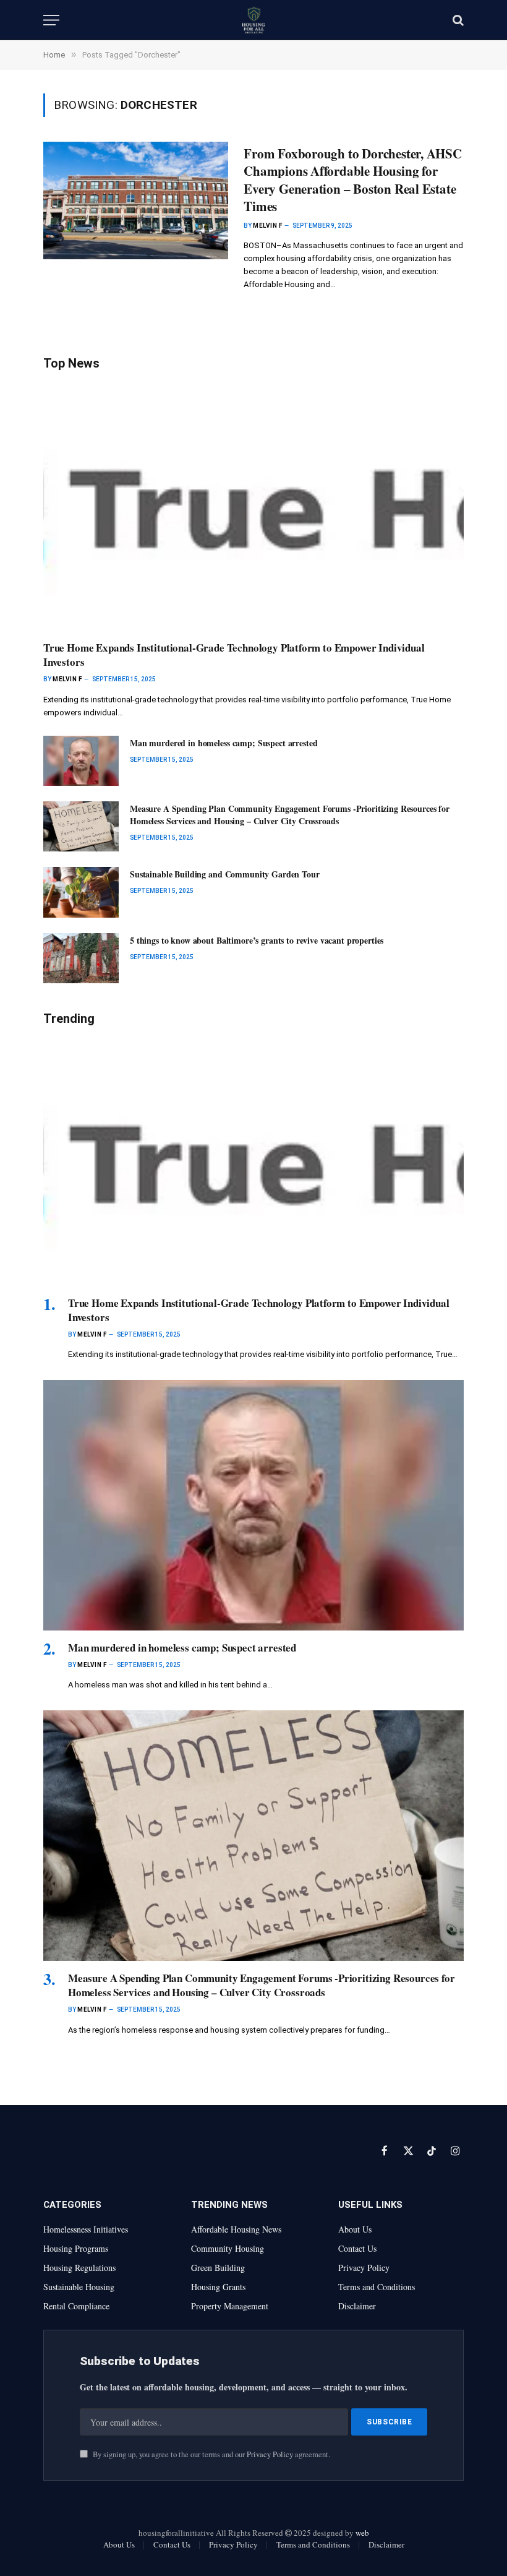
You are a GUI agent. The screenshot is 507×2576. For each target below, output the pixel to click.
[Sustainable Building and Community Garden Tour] (81, 892)
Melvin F (267, 226)
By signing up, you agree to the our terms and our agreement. (211, 2454)
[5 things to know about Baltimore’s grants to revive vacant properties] (81, 958)
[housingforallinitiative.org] (253, 20)
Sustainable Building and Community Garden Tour (225, 874)
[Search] (457, 20)
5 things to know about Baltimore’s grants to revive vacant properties (257, 941)
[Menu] (51, 20)
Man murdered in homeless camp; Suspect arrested (224, 743)
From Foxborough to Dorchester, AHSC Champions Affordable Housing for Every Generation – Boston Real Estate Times (353, 180)
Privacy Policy (270, 2454)
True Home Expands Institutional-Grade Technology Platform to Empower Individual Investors (234, 655)
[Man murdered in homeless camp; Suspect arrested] (81, 761)
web (362, 2533)
